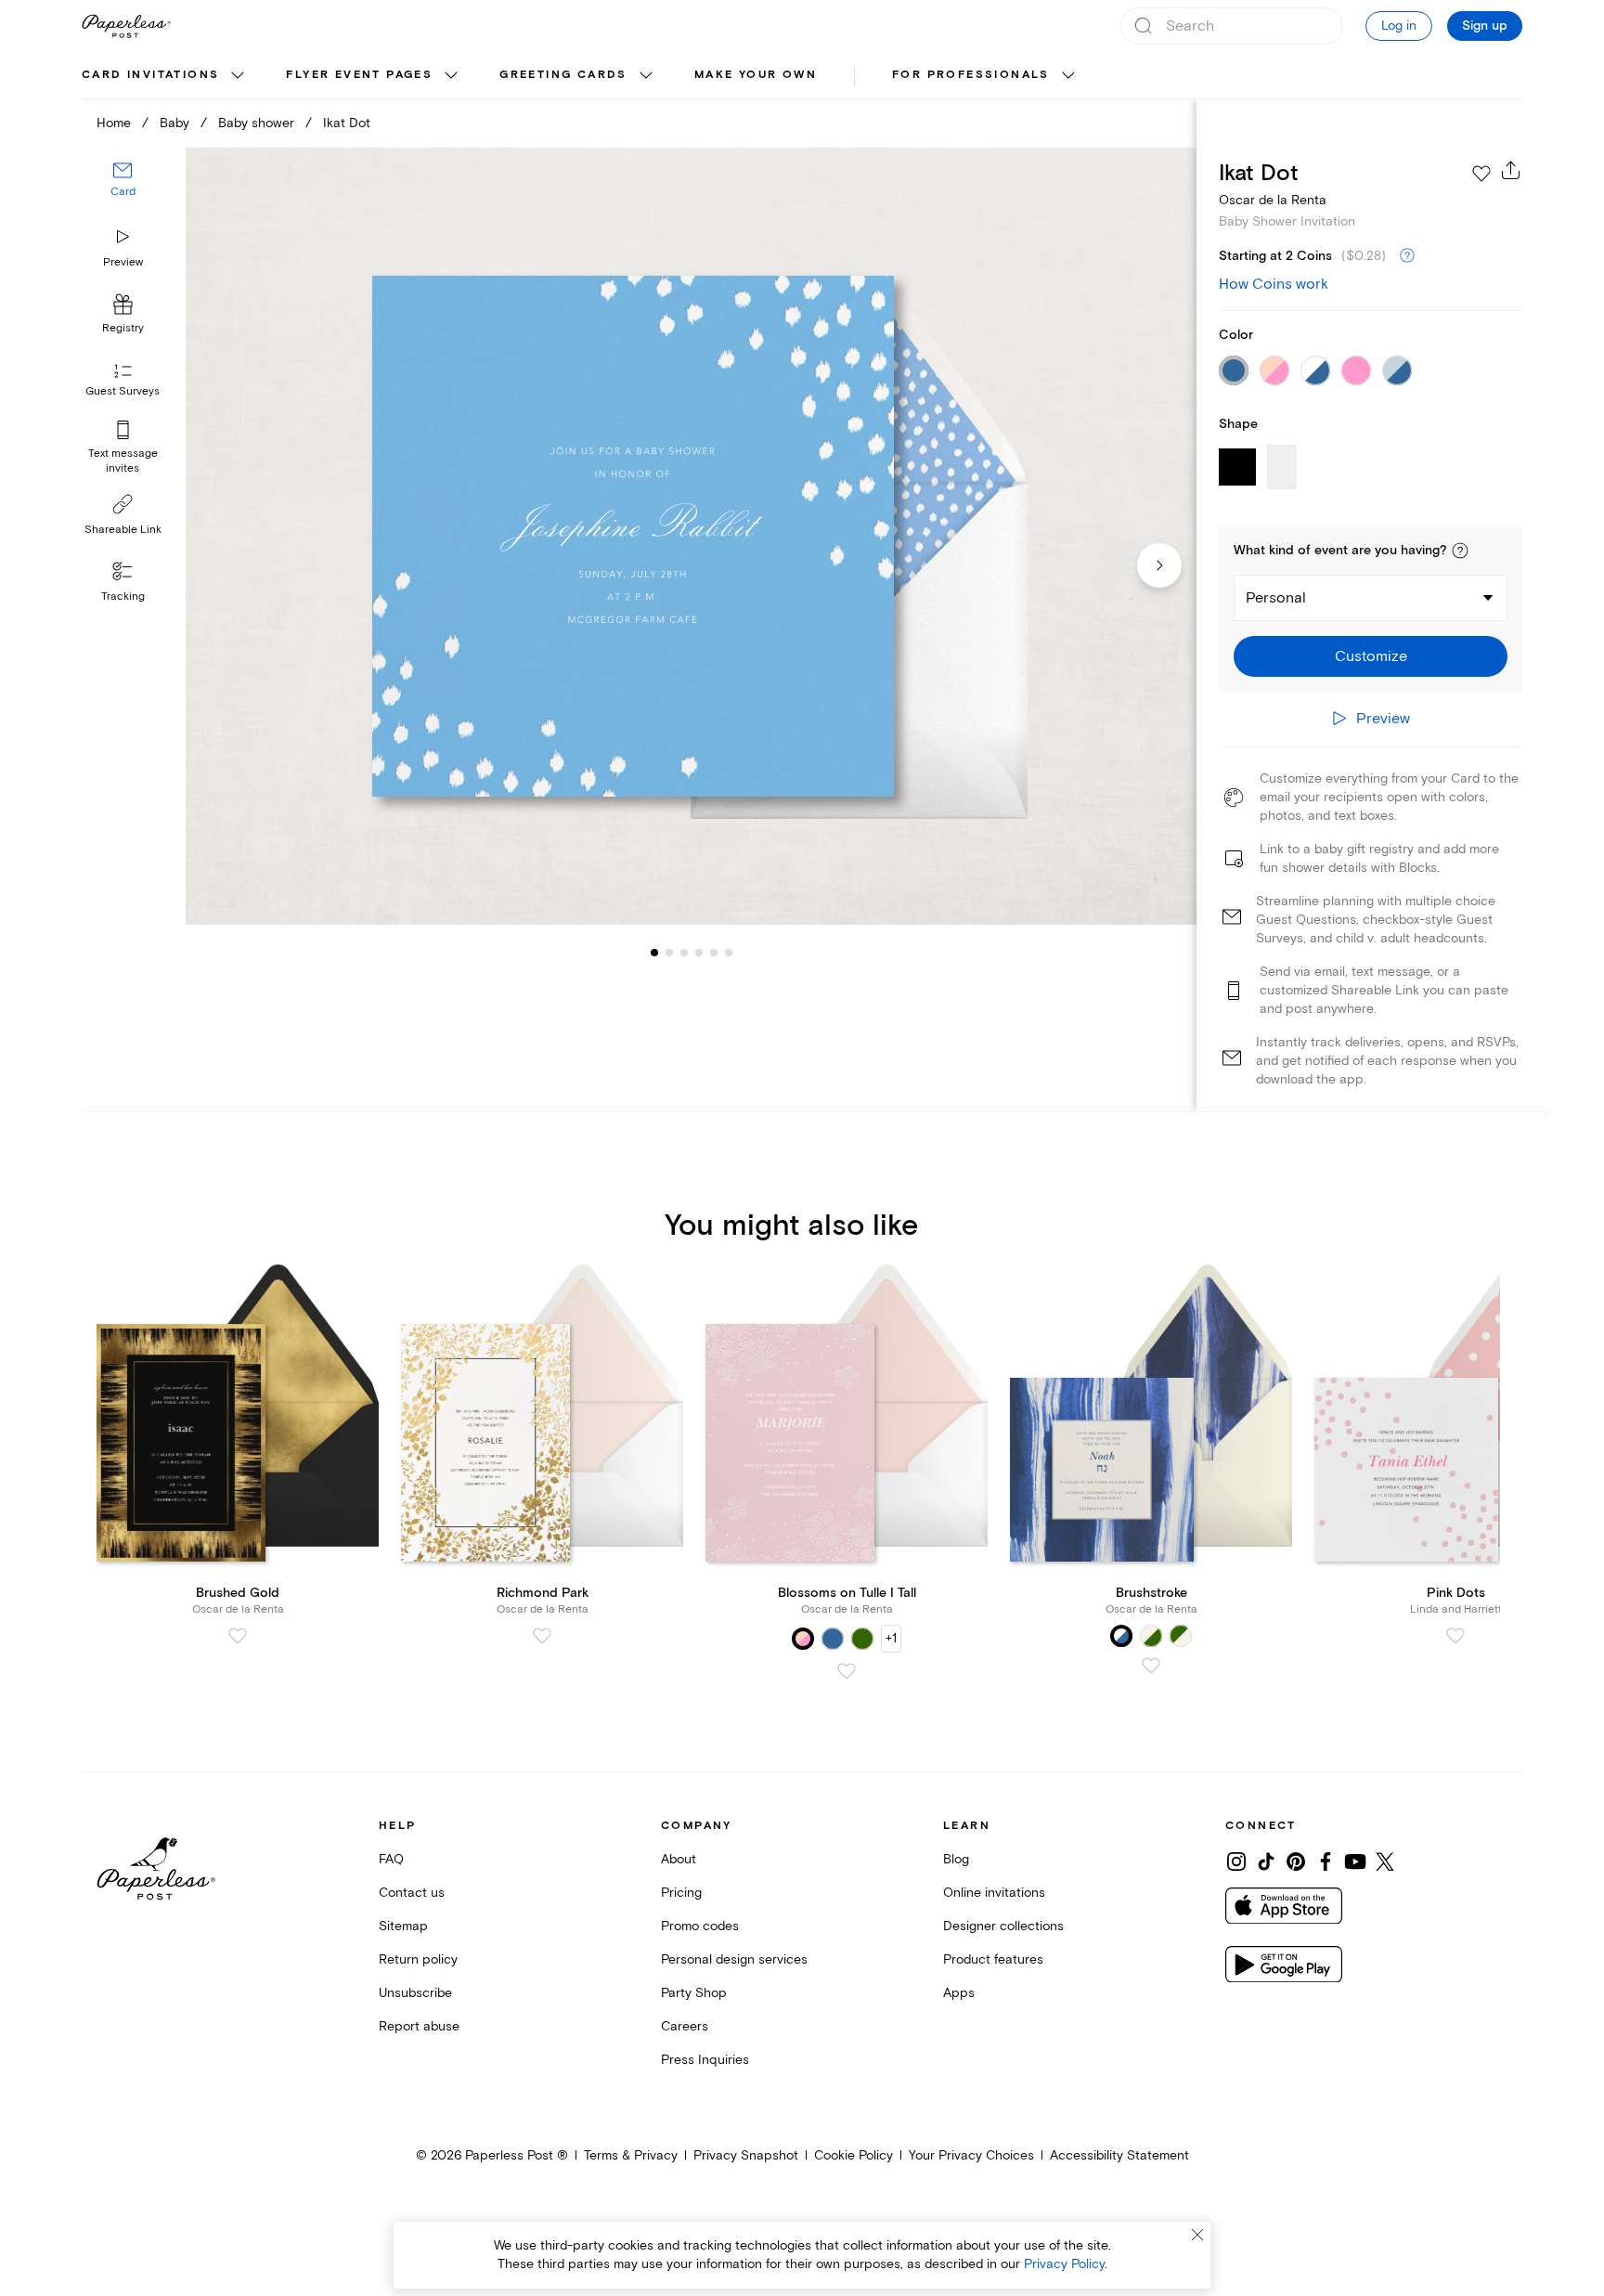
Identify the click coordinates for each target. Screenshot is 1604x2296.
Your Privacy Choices (971, 2155)
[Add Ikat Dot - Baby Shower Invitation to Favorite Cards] (1481, 174)
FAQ (391, 1859)
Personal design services (734, 1959)
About (679, 1859)
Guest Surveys (123, 392)
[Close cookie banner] (1197, 2235)
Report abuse (419, 2026)
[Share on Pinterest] (1296, 1861)
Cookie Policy (854, 2155)
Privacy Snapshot (746, 2155)
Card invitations (150, 75)
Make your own (756, 75)
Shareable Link (123, 530)
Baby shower (256, 123)
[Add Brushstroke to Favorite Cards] (1151, 1666)
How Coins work (1274, 284)
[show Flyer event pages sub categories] (451, 76)
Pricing (681, 1893)
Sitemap (403, 1926)
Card (123, 193)
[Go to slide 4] (684, 953)
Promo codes (700, 1926)
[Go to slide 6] (714, 953)
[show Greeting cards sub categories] (646, 76)
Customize (1371, 656)
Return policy (418, 1959)
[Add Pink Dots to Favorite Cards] (1455, 1636)
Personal (1276, 598)
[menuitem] (165, 76)
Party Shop (694, 1993)
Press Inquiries (705, 2060)
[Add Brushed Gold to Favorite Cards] (238, 1636)
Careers (685, 2026)
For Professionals (971, 75)
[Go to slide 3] (669, 953)
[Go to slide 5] (699, 953)
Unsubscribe (415, 1993)
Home (114, 123)
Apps (959, 1993)
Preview (123, 262)
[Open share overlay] (1511, 170)
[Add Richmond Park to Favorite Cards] (542, 1636)
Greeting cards (563, 75)
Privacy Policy (1064, 2264)
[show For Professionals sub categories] (1068, 76)
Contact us (412, 1893)
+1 (891, 1638)
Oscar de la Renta (1273, 200)
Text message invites (123, 461)
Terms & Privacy (631, 2155)
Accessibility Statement (1119, 2155)
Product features (993, 1959)
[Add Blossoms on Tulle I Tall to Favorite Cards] (847, 1671)
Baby (175, 123)
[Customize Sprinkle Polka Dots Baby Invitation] (691, 536)
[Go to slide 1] (654, 953)
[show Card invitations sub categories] (238, 76)
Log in (1399, 26)
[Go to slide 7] (729, 953)
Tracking (123, 597)
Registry (123, 329)
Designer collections (1003, 1926)
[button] (1460, 551)
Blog (956, 1859)
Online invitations (994, 1893)
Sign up (1485, 26)
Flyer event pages (359, 75)
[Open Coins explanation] (1407, 256)
